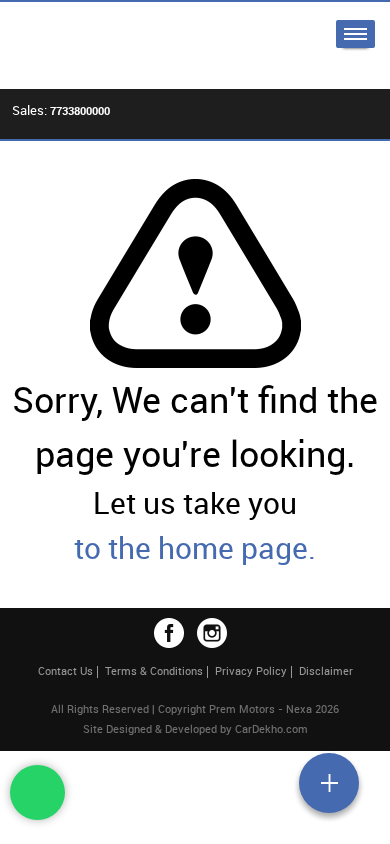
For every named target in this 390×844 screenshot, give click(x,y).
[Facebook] (169, 633)
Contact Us (65, 670)
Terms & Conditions (154, 670)
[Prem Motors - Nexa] (100, 45)
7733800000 (80, 110)
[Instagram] (212, 633)
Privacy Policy (251, 670)
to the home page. (195, 547)
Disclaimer (326, 670)
